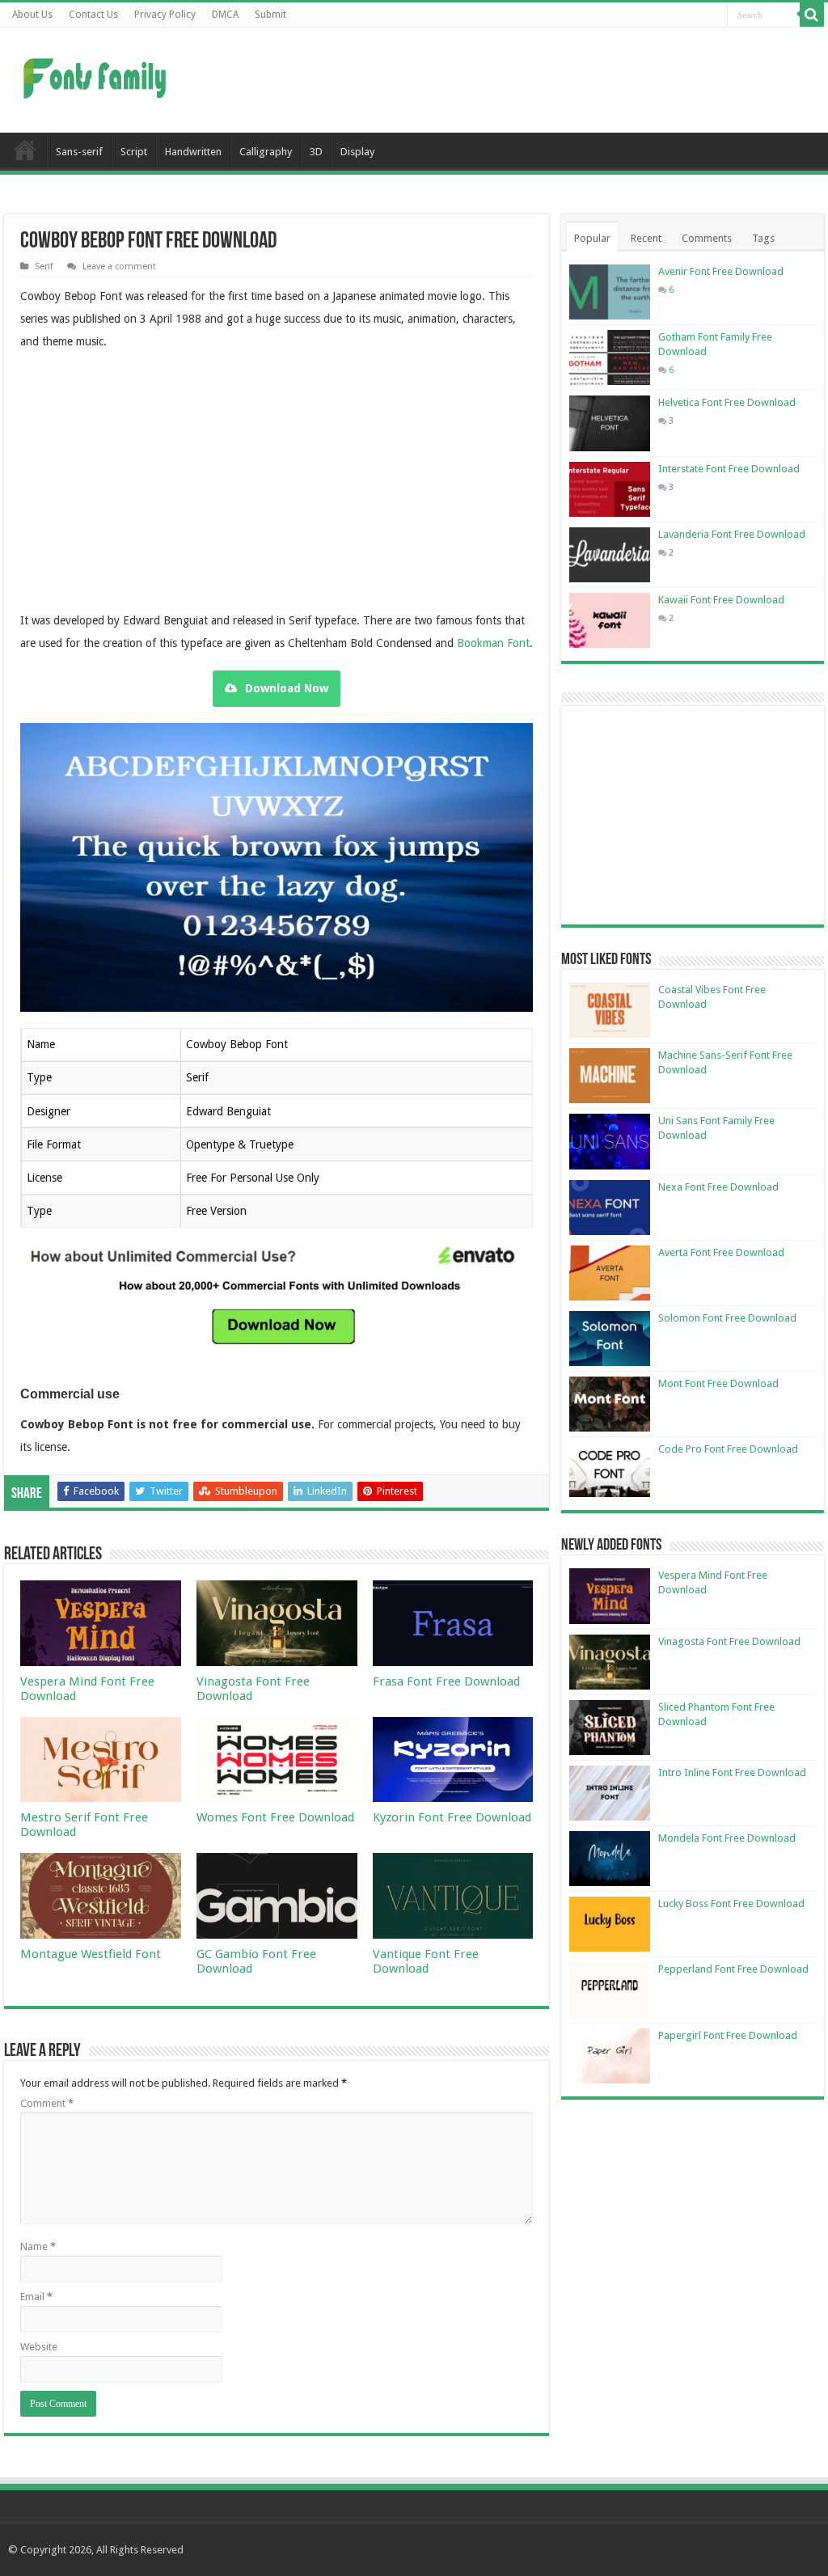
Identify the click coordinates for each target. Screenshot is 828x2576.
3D (316, 152)
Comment (47, 2103)
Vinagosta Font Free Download (729, 1641)
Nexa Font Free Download (718, 1187)
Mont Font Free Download (718, 1383)
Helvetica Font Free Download (727, 402)
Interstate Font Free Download (729, 469)
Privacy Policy (165, 15)
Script (134, 152)
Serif (44, 266)
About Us (32, 15)
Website (39, 2347)
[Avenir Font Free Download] (610, 292)
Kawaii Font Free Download (721, 600)
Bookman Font (493, 643)
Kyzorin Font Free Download (452, 1817)
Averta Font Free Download (721, 1252)
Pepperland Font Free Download (733, 1969)
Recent (646, 238)
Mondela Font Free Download (727, 1838)
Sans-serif (79, 152)
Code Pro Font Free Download (728, 1449)
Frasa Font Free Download (446, 1681)
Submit (270, 15)
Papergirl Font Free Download (728, 2035)
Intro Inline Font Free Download (732, 1772)
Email (36, 2297)
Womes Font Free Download (275, 1817)
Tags (763, 238)
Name (38, 2246)
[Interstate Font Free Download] (610, 489)
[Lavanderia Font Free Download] (610, 555)
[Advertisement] (517, 80)
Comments (707, 238)
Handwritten (193, 152)
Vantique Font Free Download (426, 1961)
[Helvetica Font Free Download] (610, 423)
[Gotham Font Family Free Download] (610, 357)
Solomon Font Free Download (727, 1318)
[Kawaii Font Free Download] (610, 620)
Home (25, 150)
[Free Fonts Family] (97, 75)
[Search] (812, 15)
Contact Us (93, 15)
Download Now (287, 688)
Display (357, 152)
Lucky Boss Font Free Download (731, 1903)
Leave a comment (119, 266)
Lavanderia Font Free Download (732, 534)
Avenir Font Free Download (721, 271)
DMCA (225, 15)
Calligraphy (266, 152)
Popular (592, 238)
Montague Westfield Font (91, 1954)
